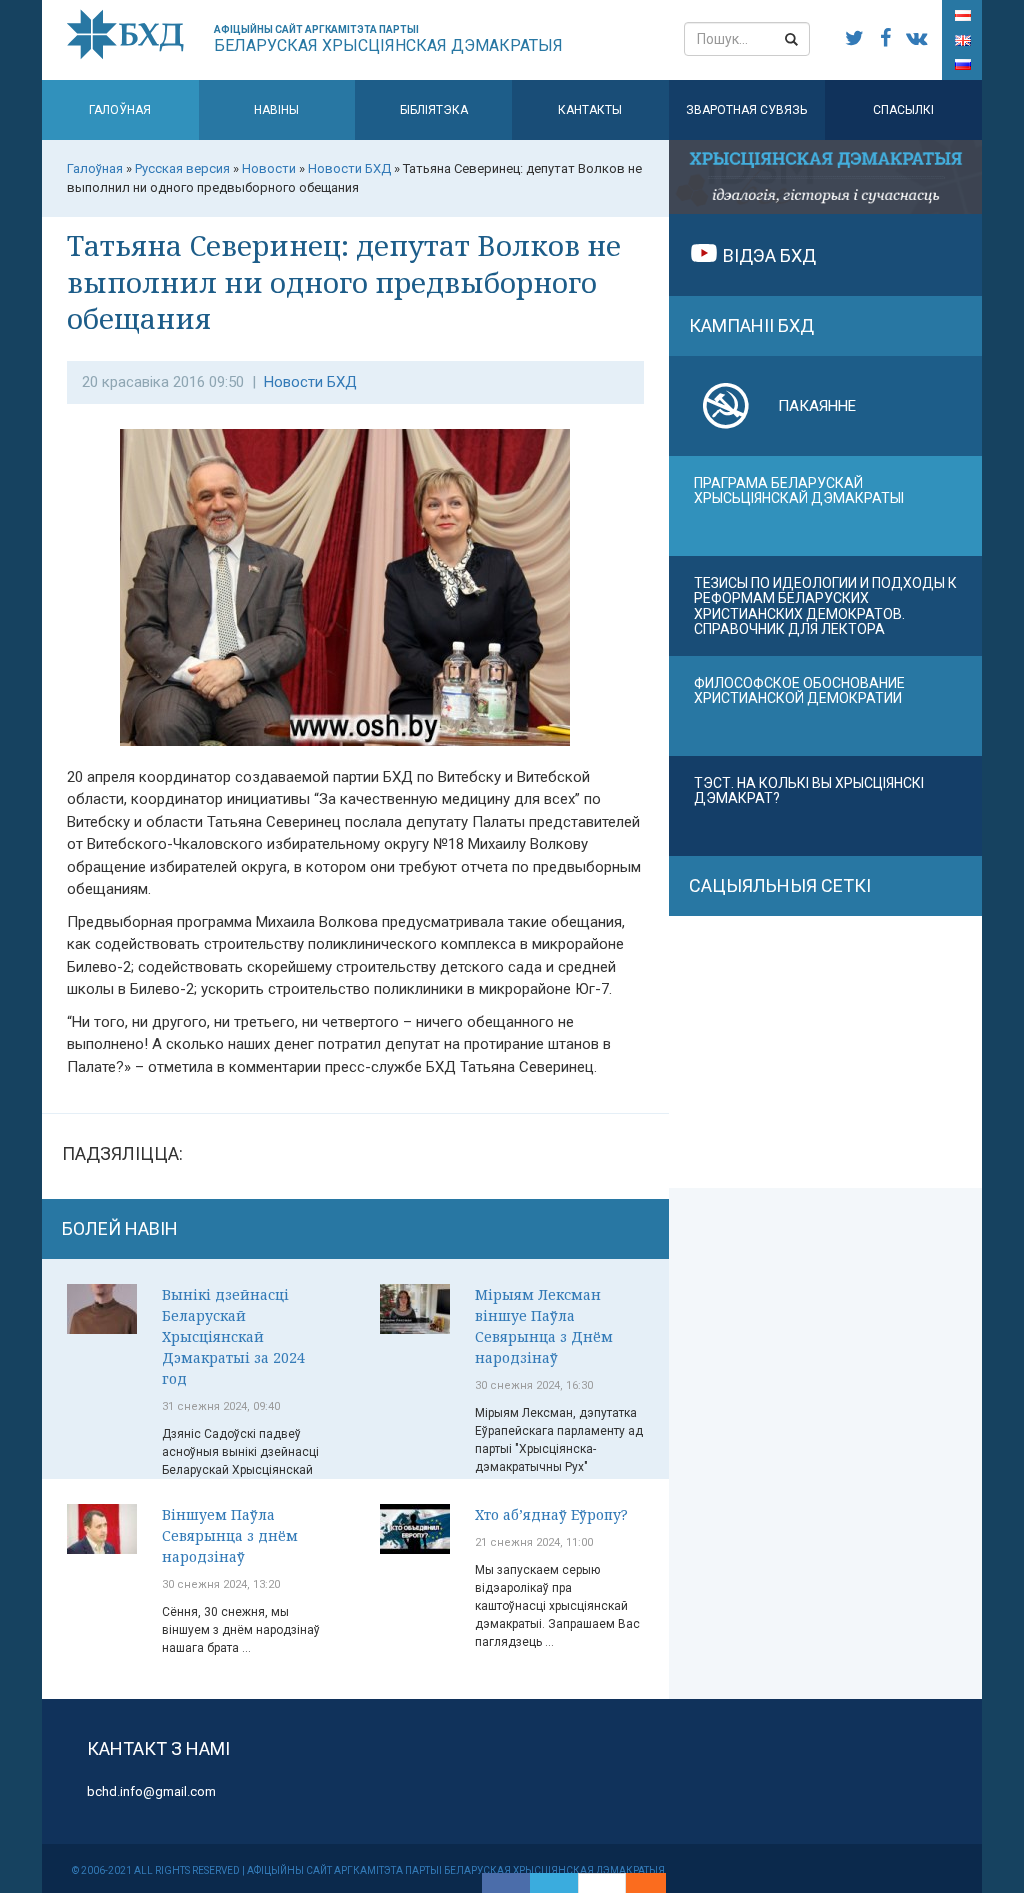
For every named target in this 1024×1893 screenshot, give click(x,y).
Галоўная (120, 110)
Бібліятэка (434, 110)
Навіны (276, 110)
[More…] (636, 1883)
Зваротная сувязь (746, 110)
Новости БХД (310, 382)
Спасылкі (903, 110)
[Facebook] (506, 1883)
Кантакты (590, 110)
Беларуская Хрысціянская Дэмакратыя (388, 39)
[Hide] (656, 1883)
